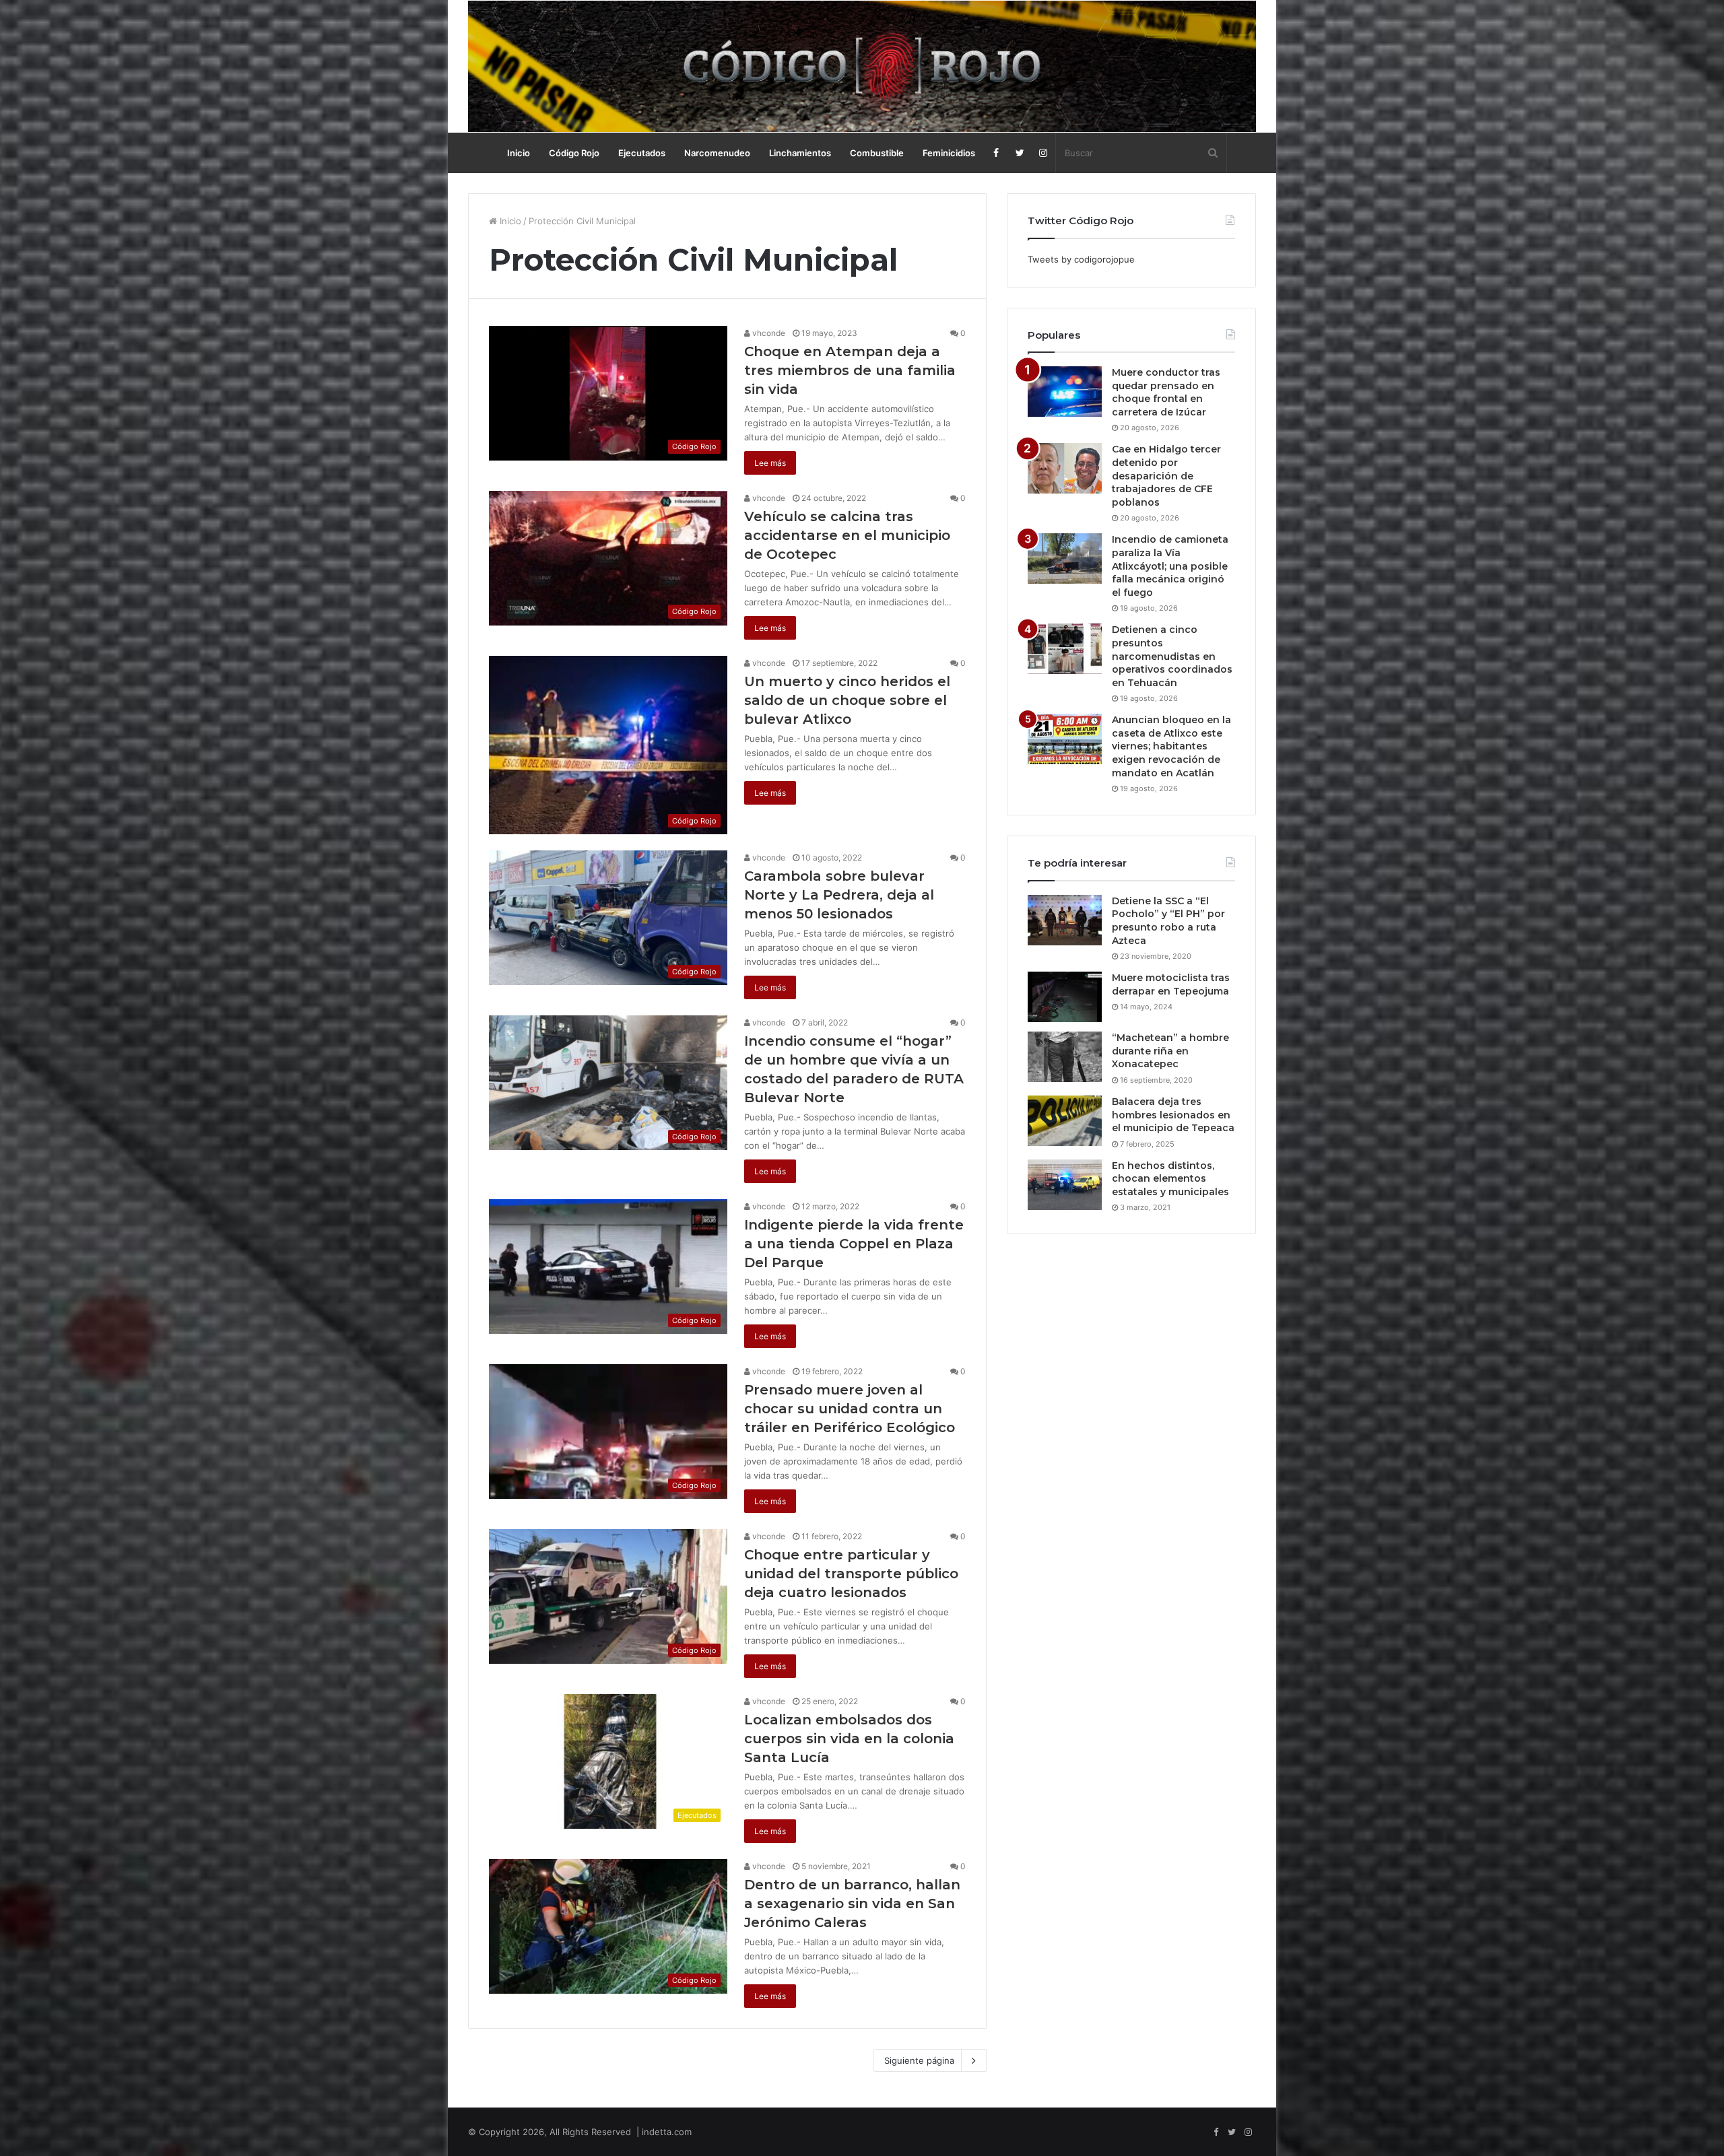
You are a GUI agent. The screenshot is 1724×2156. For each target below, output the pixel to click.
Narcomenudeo (717, 153)
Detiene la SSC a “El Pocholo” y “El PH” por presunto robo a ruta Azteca (1168, 921)
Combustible (877, 153)
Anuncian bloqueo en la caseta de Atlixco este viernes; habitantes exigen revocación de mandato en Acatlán (1171, 746)
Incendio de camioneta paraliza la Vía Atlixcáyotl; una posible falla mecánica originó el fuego (1170, 566)
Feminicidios (949, 153)
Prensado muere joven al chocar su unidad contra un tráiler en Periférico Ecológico (850, 1409)
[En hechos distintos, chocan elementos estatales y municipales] (1065, 1185)
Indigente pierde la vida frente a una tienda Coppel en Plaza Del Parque (854, 1244)
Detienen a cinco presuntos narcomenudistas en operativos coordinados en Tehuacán (1172, 656)
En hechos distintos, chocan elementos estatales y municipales (1170, 1179)
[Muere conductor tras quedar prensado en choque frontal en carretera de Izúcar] (1065, 392)
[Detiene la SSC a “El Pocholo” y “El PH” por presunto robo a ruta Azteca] (1065, 920)
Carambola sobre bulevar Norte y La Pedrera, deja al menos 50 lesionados (839, 895)
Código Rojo (574, 153)
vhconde (768, 333)
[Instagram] (1043, 153)
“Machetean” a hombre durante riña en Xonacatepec (1170, 1051)
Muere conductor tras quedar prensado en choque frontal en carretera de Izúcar (1166, 392)
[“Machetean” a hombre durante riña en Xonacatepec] (1065, 1057)
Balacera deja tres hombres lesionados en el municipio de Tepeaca (1173, 1115)
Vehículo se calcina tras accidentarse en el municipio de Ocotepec (847, 535)
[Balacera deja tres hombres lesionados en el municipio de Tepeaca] (1065, 1121)
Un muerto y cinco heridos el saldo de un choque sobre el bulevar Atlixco (847, 700)
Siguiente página (919, 2060)
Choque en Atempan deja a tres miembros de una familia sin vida (850, 370)
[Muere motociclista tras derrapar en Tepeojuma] (1065, 997)
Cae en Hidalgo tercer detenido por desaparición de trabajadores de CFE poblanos (1166, 475)
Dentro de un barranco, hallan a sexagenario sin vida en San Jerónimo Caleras (852, 1904)
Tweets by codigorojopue (1081, 259)
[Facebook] (996, 153)
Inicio (519, 153)
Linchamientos (800, 153)
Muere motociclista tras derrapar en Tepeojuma (1171, 984)
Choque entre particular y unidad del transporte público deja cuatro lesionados (851, 1574)
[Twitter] (1020, 153)
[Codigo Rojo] (862, 66)
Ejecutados (642, 153)
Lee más (770, 463)
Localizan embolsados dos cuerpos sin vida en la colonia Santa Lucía (849, 1739)
